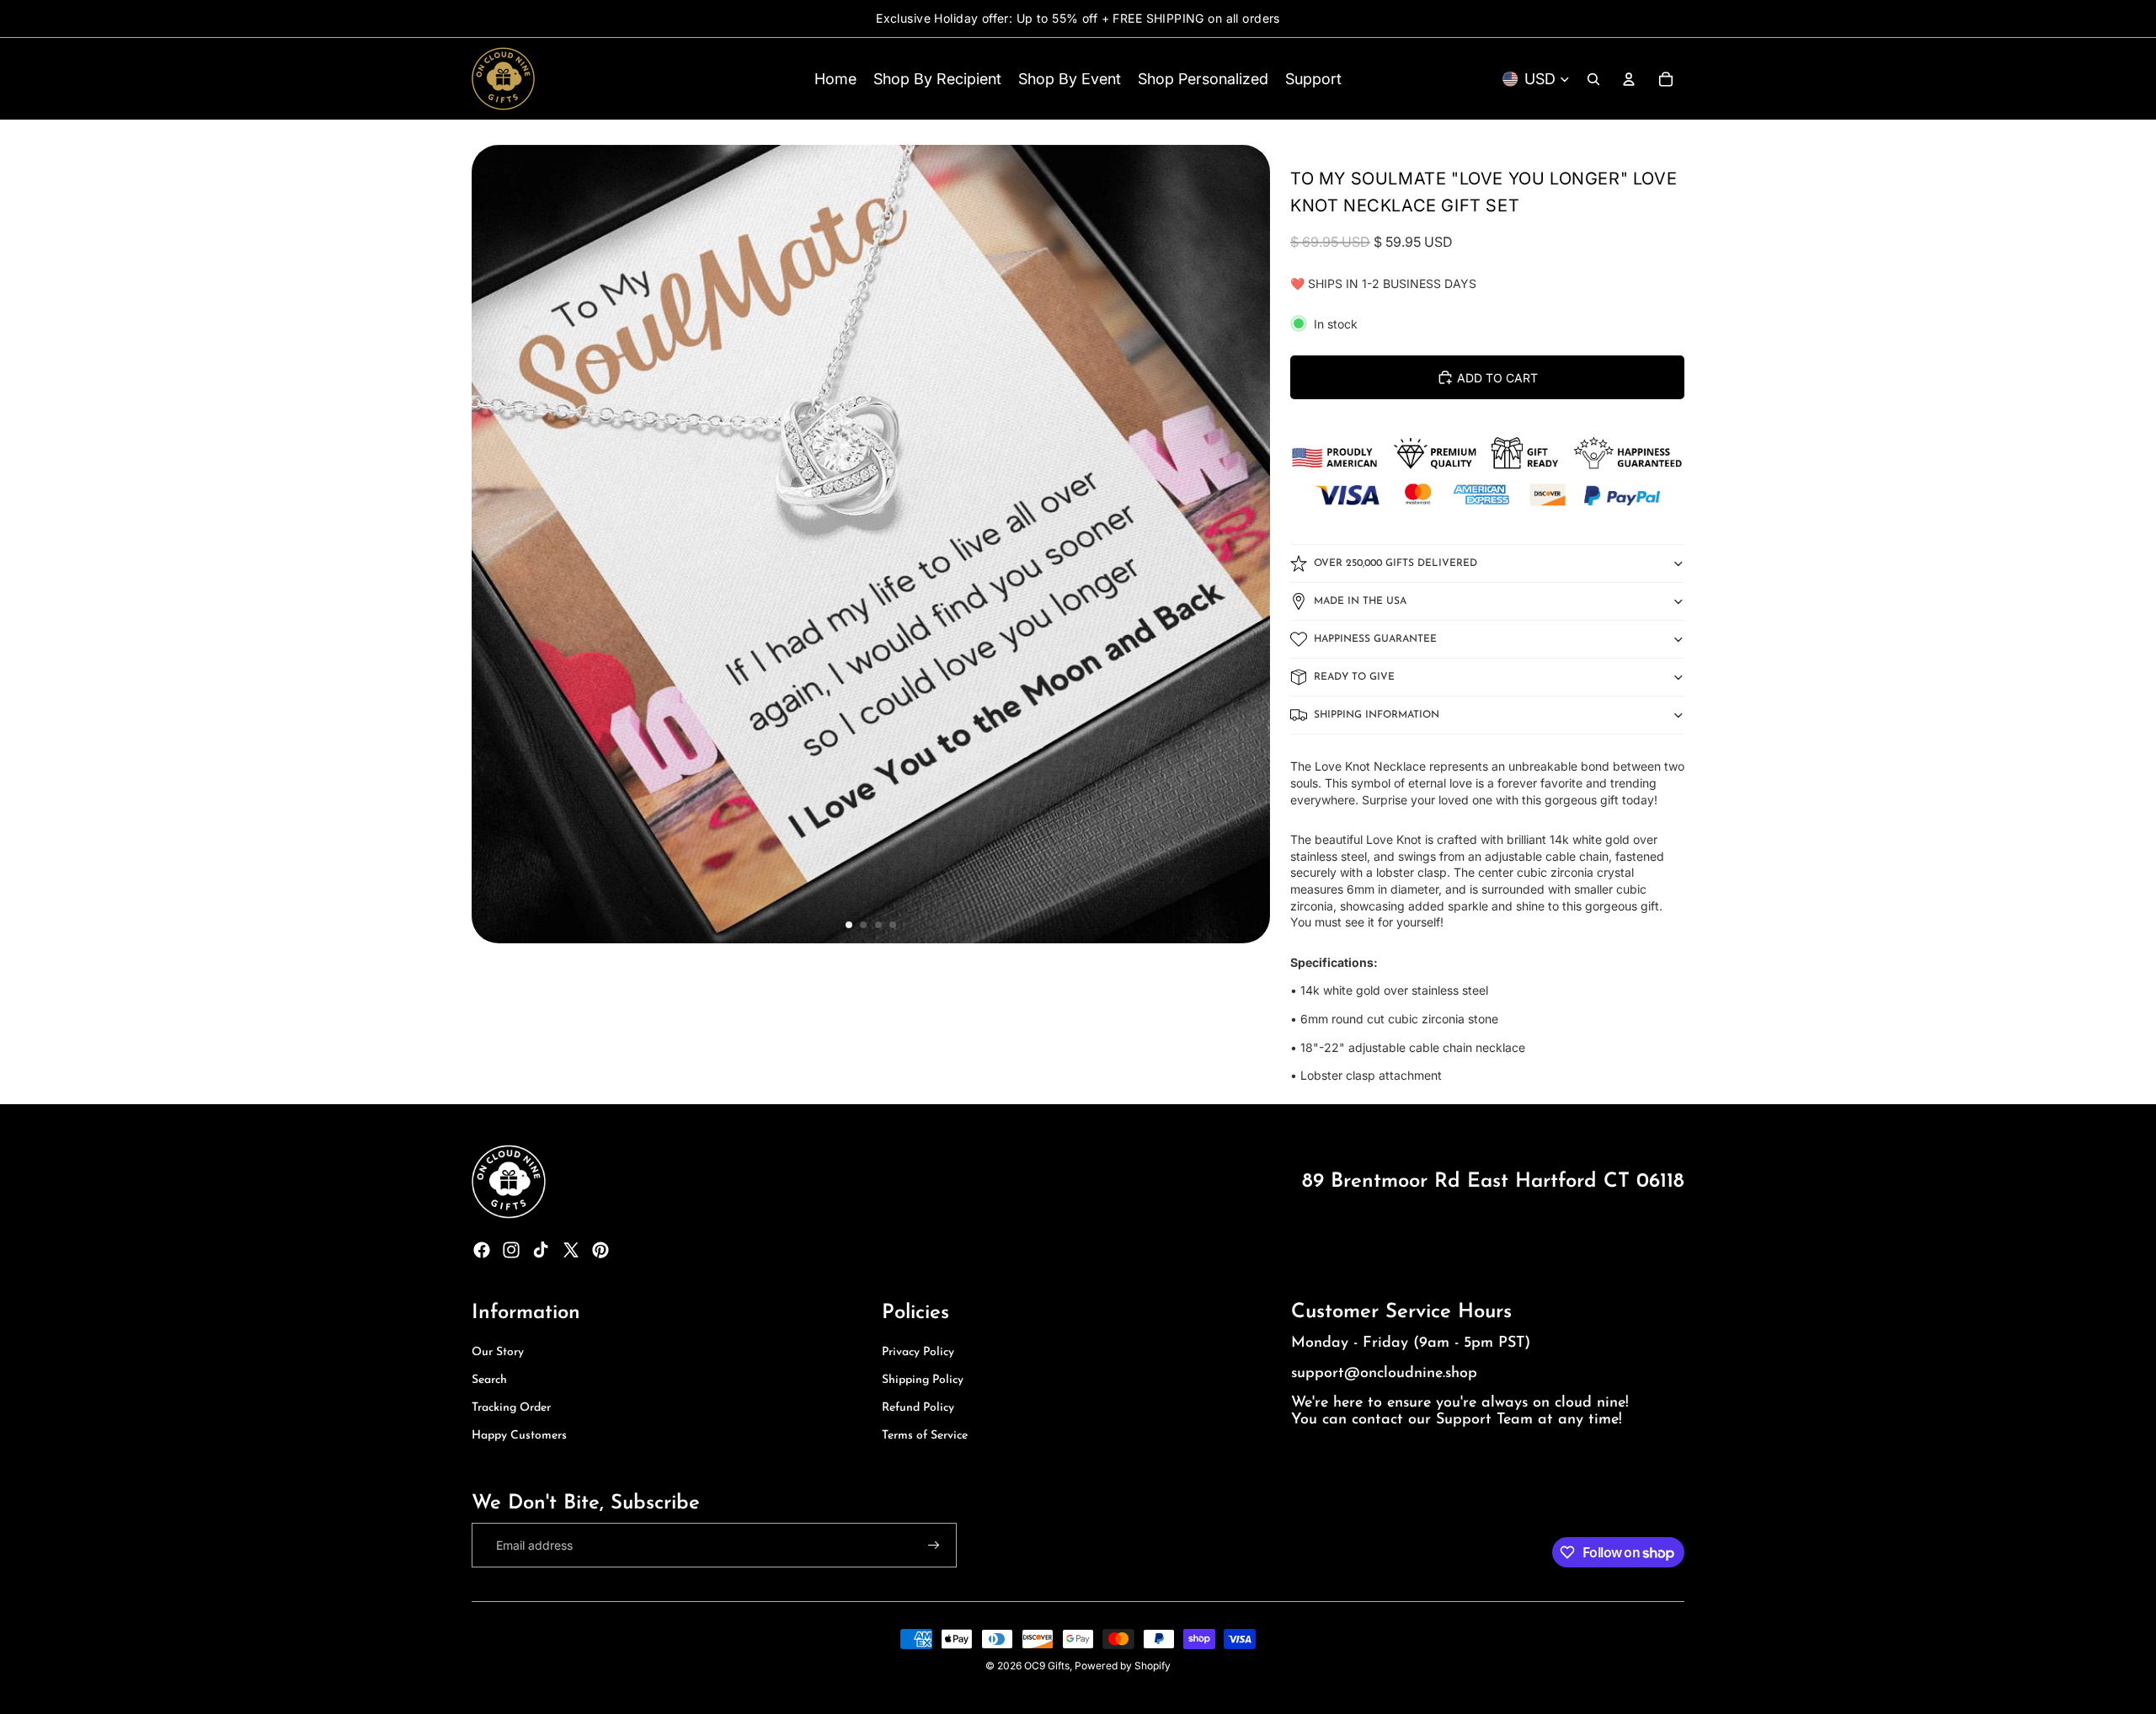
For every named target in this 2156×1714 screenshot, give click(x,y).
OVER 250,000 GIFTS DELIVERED (1396, 563)
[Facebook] (482, 1250)
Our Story (498, 1352)
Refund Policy (918, 1408)
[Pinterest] (600, 1250)
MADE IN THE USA (1360, 601)
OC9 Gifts (1047, 1666)
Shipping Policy (923, 1380)
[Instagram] (511, 1250)
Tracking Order (511, 1408)
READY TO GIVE (1354, 677)
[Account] (1629, 79)
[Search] (1593, 79)
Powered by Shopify (1123, 1666)
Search (489, 1380)
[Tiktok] (541, 1250)
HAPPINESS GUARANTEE (1375, 639)
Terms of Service (925, 1436)
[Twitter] (571, 1250)
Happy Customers (519, 1436)
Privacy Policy (918, 1352)
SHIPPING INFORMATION (1377, 715)
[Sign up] (934, 1546)
